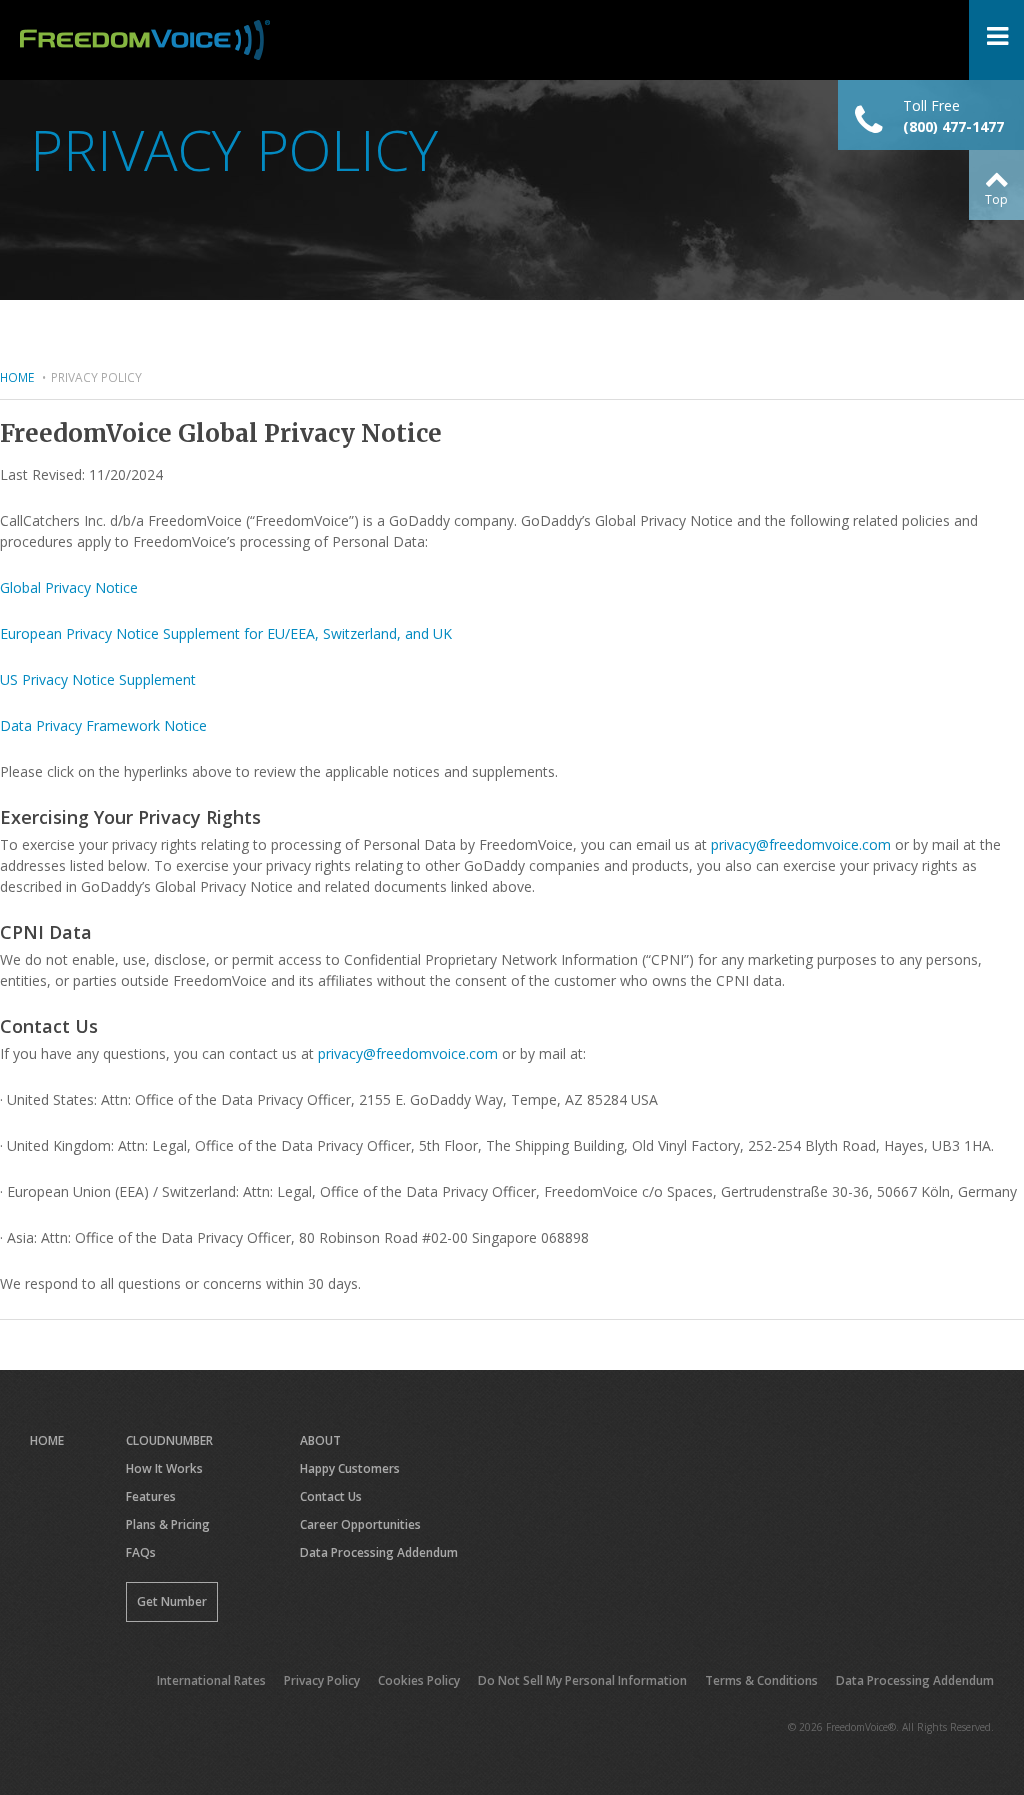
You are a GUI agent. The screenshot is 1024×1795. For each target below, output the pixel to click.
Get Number (172, 1601)
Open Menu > (996, 40)
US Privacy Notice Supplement (98, 679)
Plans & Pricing (168, 1524)
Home (17, 377)
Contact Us (331, 1496)
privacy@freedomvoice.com (801, 844)
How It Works (164, 1468)
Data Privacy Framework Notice (103, 725)
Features (151, 1496)
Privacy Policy (322, 1680)
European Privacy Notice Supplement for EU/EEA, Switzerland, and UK (226, 633)
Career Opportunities (360, 1524)
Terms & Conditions (761, 1680)
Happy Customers (350, 1468)
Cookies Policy (419, 1680)
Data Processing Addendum (379, 1552)
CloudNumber (169, 1440)
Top (996, 199)
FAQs (141, 1552)
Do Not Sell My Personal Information (582, 1680)
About (320, 1440)
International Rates (211, 1680)
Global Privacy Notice (69, 587)
